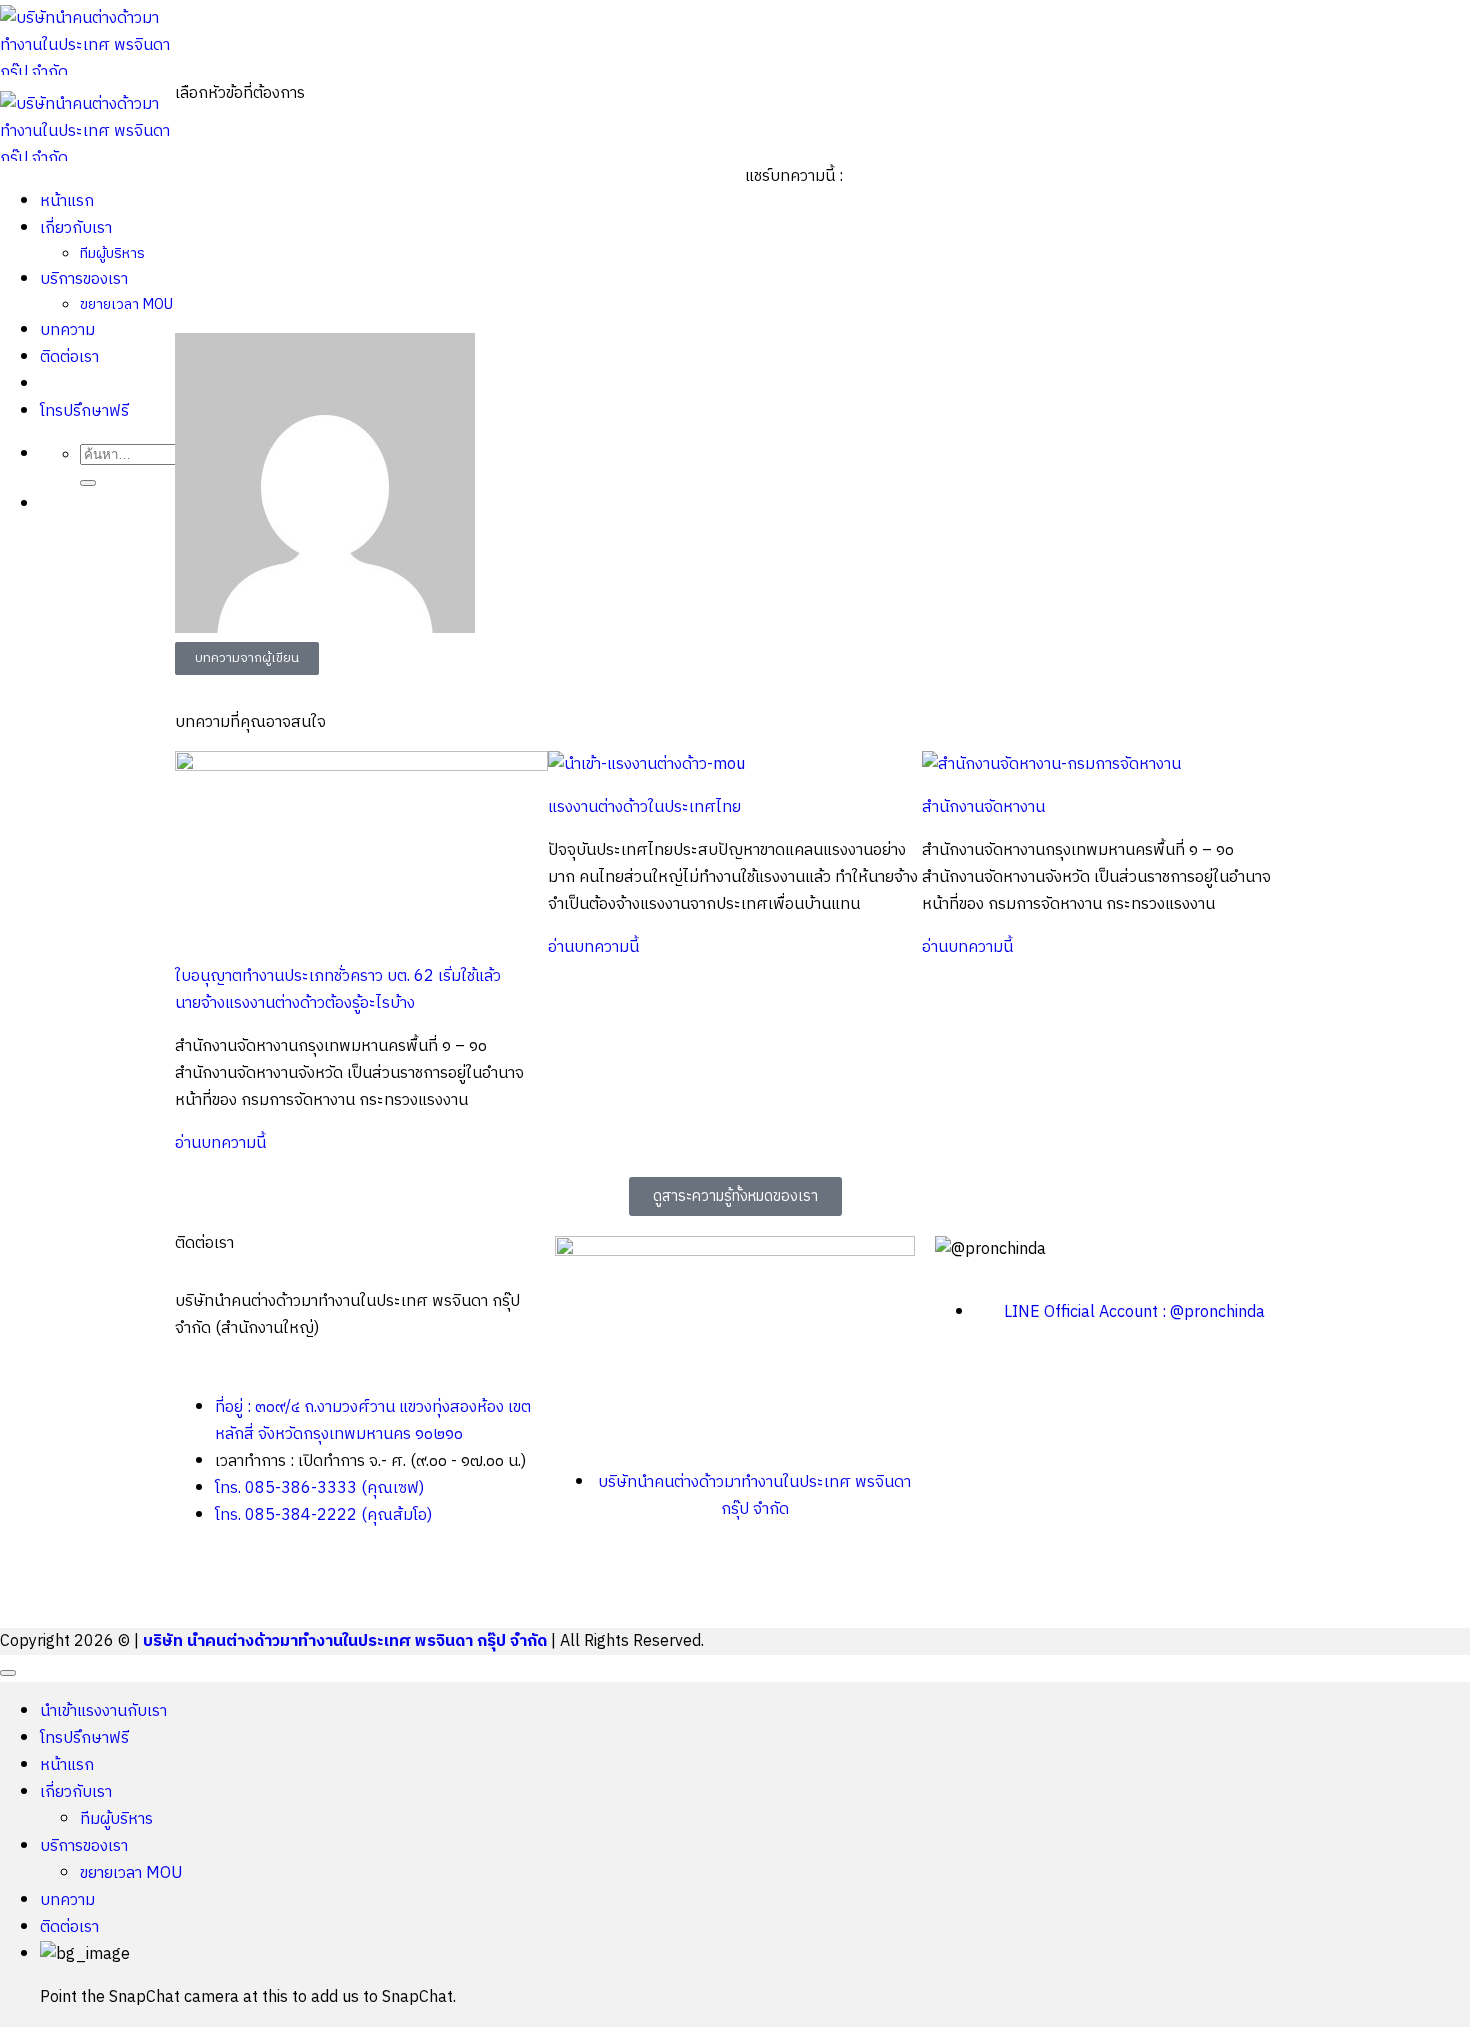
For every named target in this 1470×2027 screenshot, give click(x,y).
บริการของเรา (84, 1846)
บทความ (67, 1900)
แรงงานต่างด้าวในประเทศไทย (644, 807)
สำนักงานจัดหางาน (983, 807)
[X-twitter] (634, 1584)
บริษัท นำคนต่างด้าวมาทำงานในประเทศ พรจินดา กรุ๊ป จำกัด (345, 1641)
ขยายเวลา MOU (131, 1873)
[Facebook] (580, 1584)
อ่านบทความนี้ (220, 1143)
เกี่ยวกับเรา (76, 1792)
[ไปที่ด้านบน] (8, 1673)
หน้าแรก (67, 1765)
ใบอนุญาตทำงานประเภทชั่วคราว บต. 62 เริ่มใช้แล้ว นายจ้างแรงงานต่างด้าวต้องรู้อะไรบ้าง (338, 990)
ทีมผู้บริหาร (116, 1819)
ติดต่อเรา (69, 1927)
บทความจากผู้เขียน (247, 658)
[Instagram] (688, 1584)
